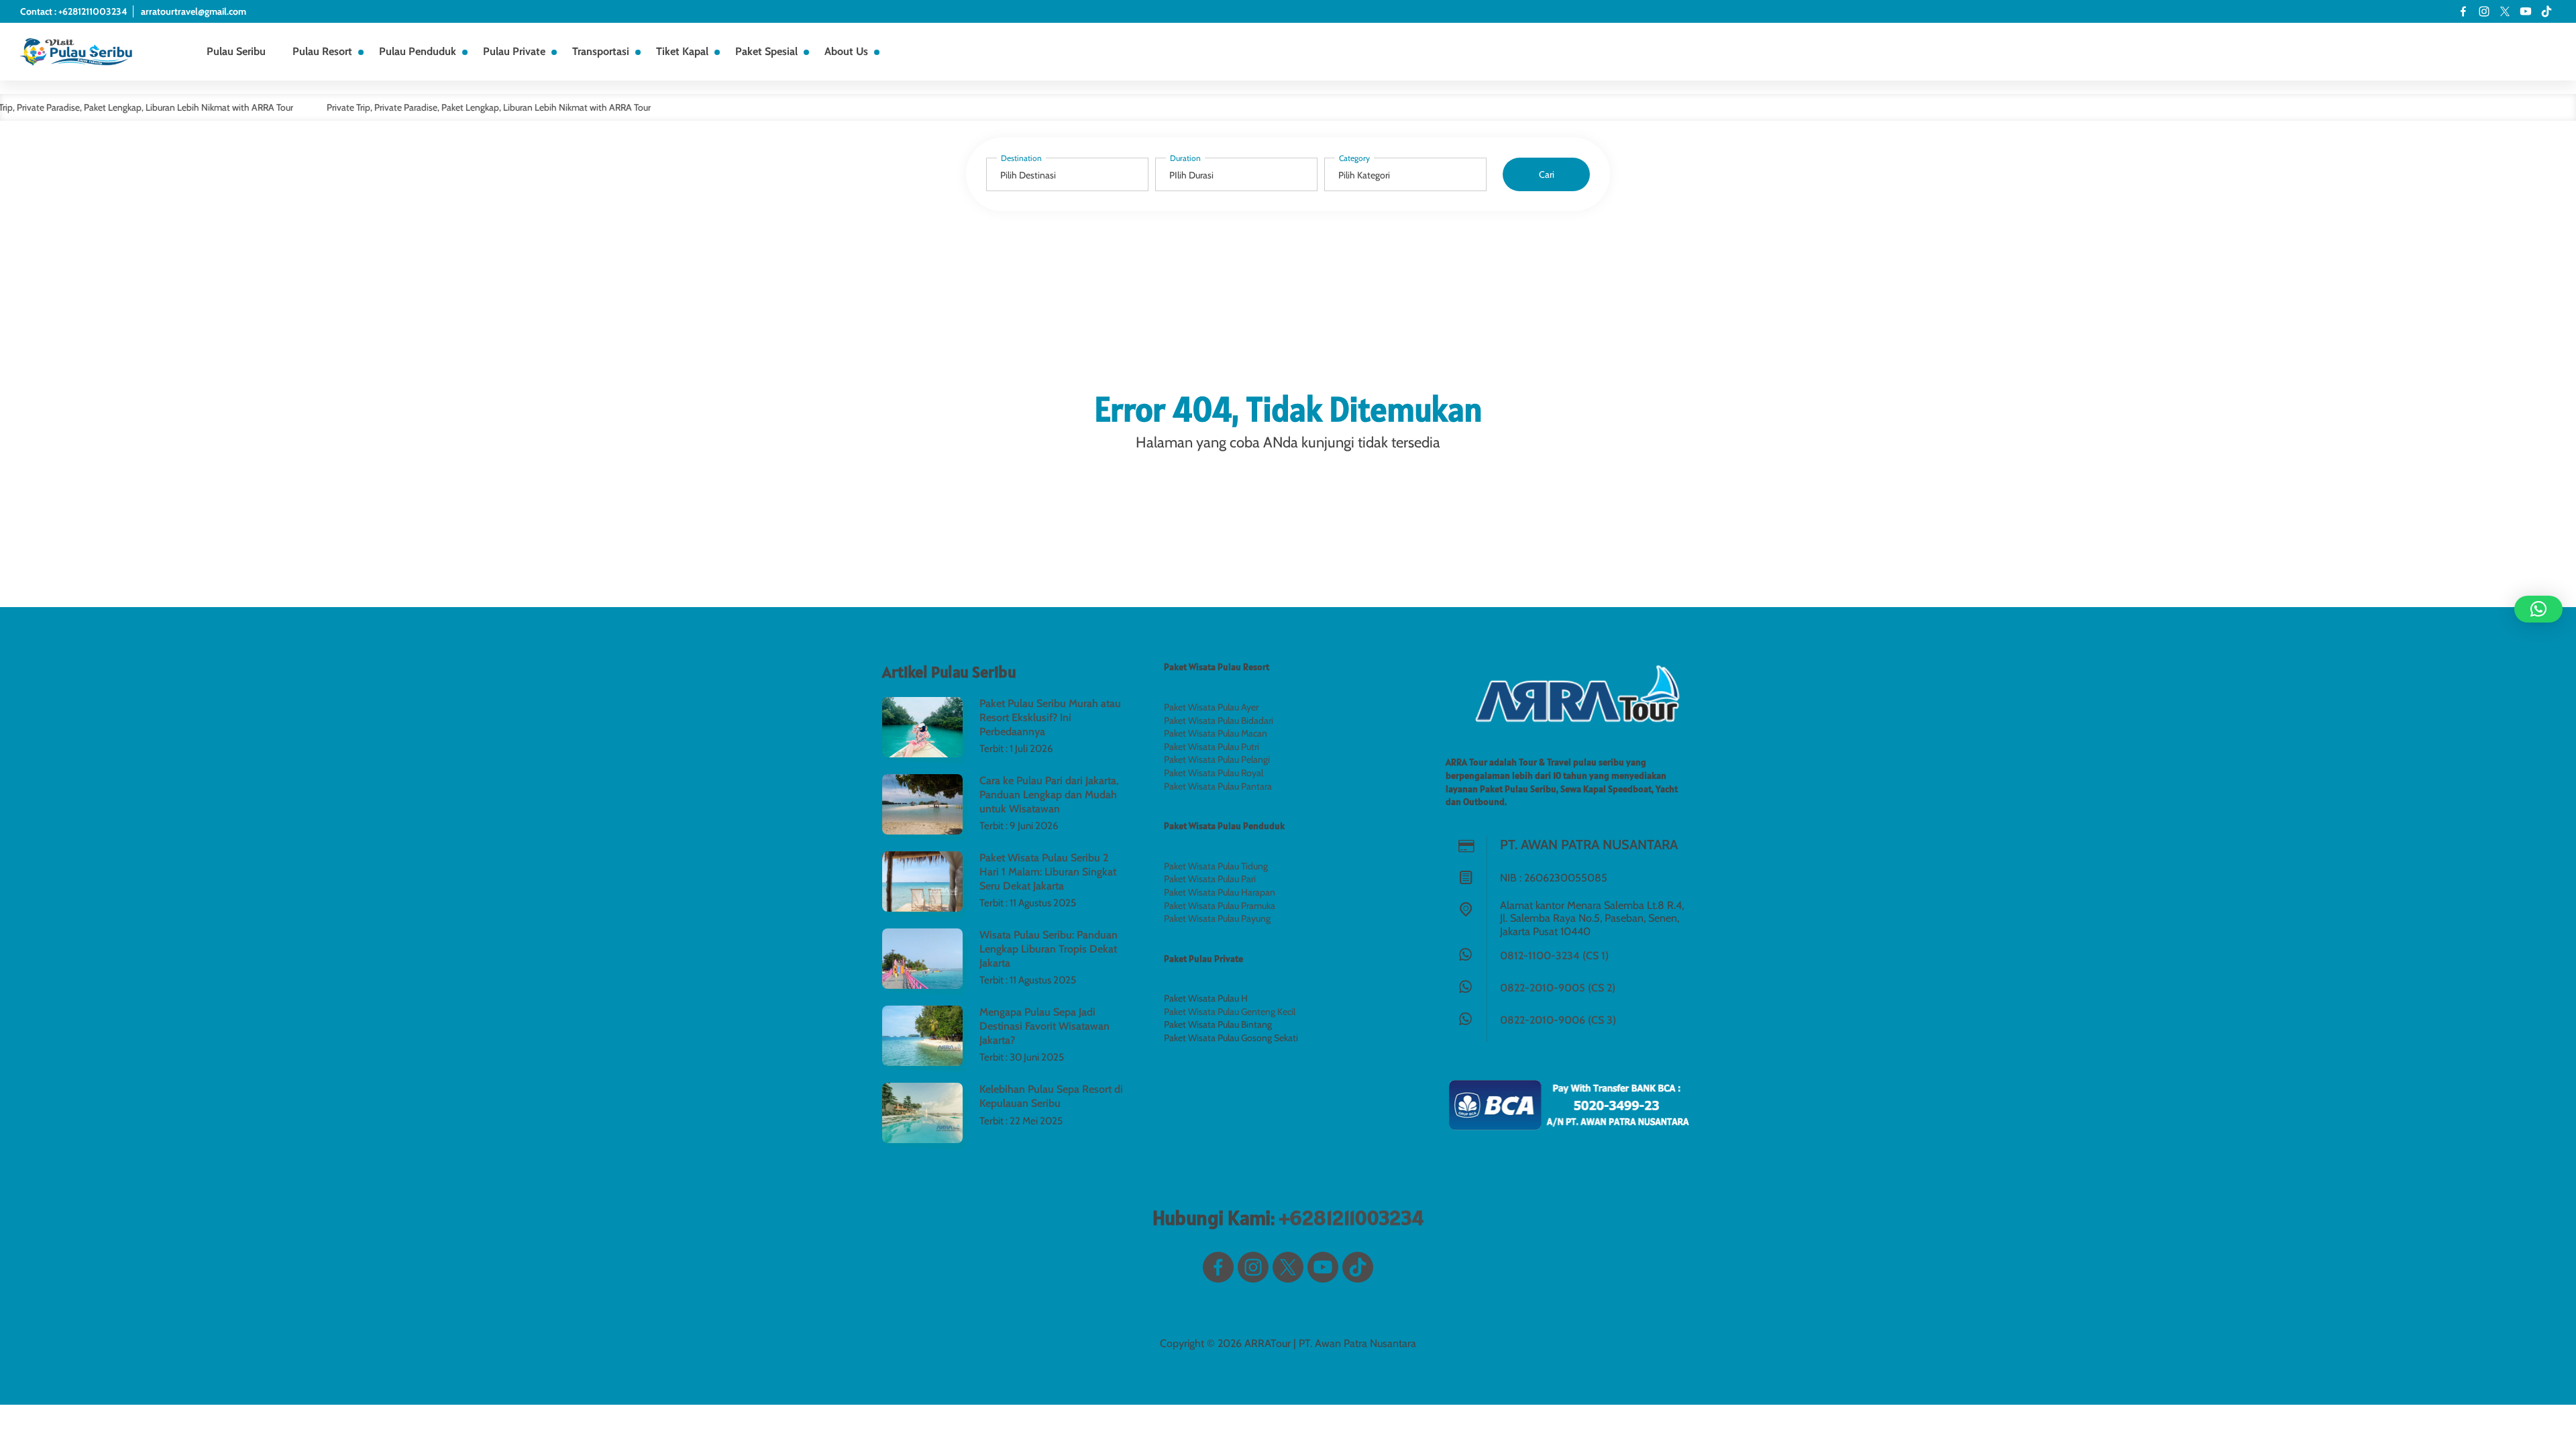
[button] (2538, 609)
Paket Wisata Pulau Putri (1212, 747)
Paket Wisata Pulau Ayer (1211, 707)
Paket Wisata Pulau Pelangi (1217, 759)
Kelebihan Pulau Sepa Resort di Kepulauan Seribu (1051, 1096)
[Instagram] (2484, 11)
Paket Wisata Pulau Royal (1214, 773)
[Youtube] (2526, 11)
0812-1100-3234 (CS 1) (1554, 956)
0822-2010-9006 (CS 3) (1558, 1020)
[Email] (2546, 11)
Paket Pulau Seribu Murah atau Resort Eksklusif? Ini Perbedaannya (1050, 717)
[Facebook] (2463, 11)
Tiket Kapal (682, 51)
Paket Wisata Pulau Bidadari (1219, 720)
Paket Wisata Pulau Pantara (1218, 786)
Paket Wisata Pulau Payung (1217, 918)
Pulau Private (514, 51)
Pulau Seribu (236, 51)
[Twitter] (2505, 11)
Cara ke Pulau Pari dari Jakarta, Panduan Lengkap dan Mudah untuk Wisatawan (1049, 795)
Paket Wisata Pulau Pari (1210, 879)
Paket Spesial (766, 51)
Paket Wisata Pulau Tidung (1216, 866)
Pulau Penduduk (418, 51)
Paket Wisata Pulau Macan (1216, 733)
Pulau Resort (322, 51)
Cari (1547, 174)
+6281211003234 (1351, 1218)
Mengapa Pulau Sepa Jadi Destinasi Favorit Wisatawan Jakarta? (1044, 1026)
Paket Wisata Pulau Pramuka (1220, 906)
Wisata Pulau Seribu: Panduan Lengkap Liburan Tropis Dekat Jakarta (1049, 949)
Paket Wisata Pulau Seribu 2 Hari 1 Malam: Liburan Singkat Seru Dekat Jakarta (1048, 872)
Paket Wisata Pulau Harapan (1220, 892)
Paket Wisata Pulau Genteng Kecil (1230, 1012)
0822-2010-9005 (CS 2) (1558, 988)
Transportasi (601, 51)
